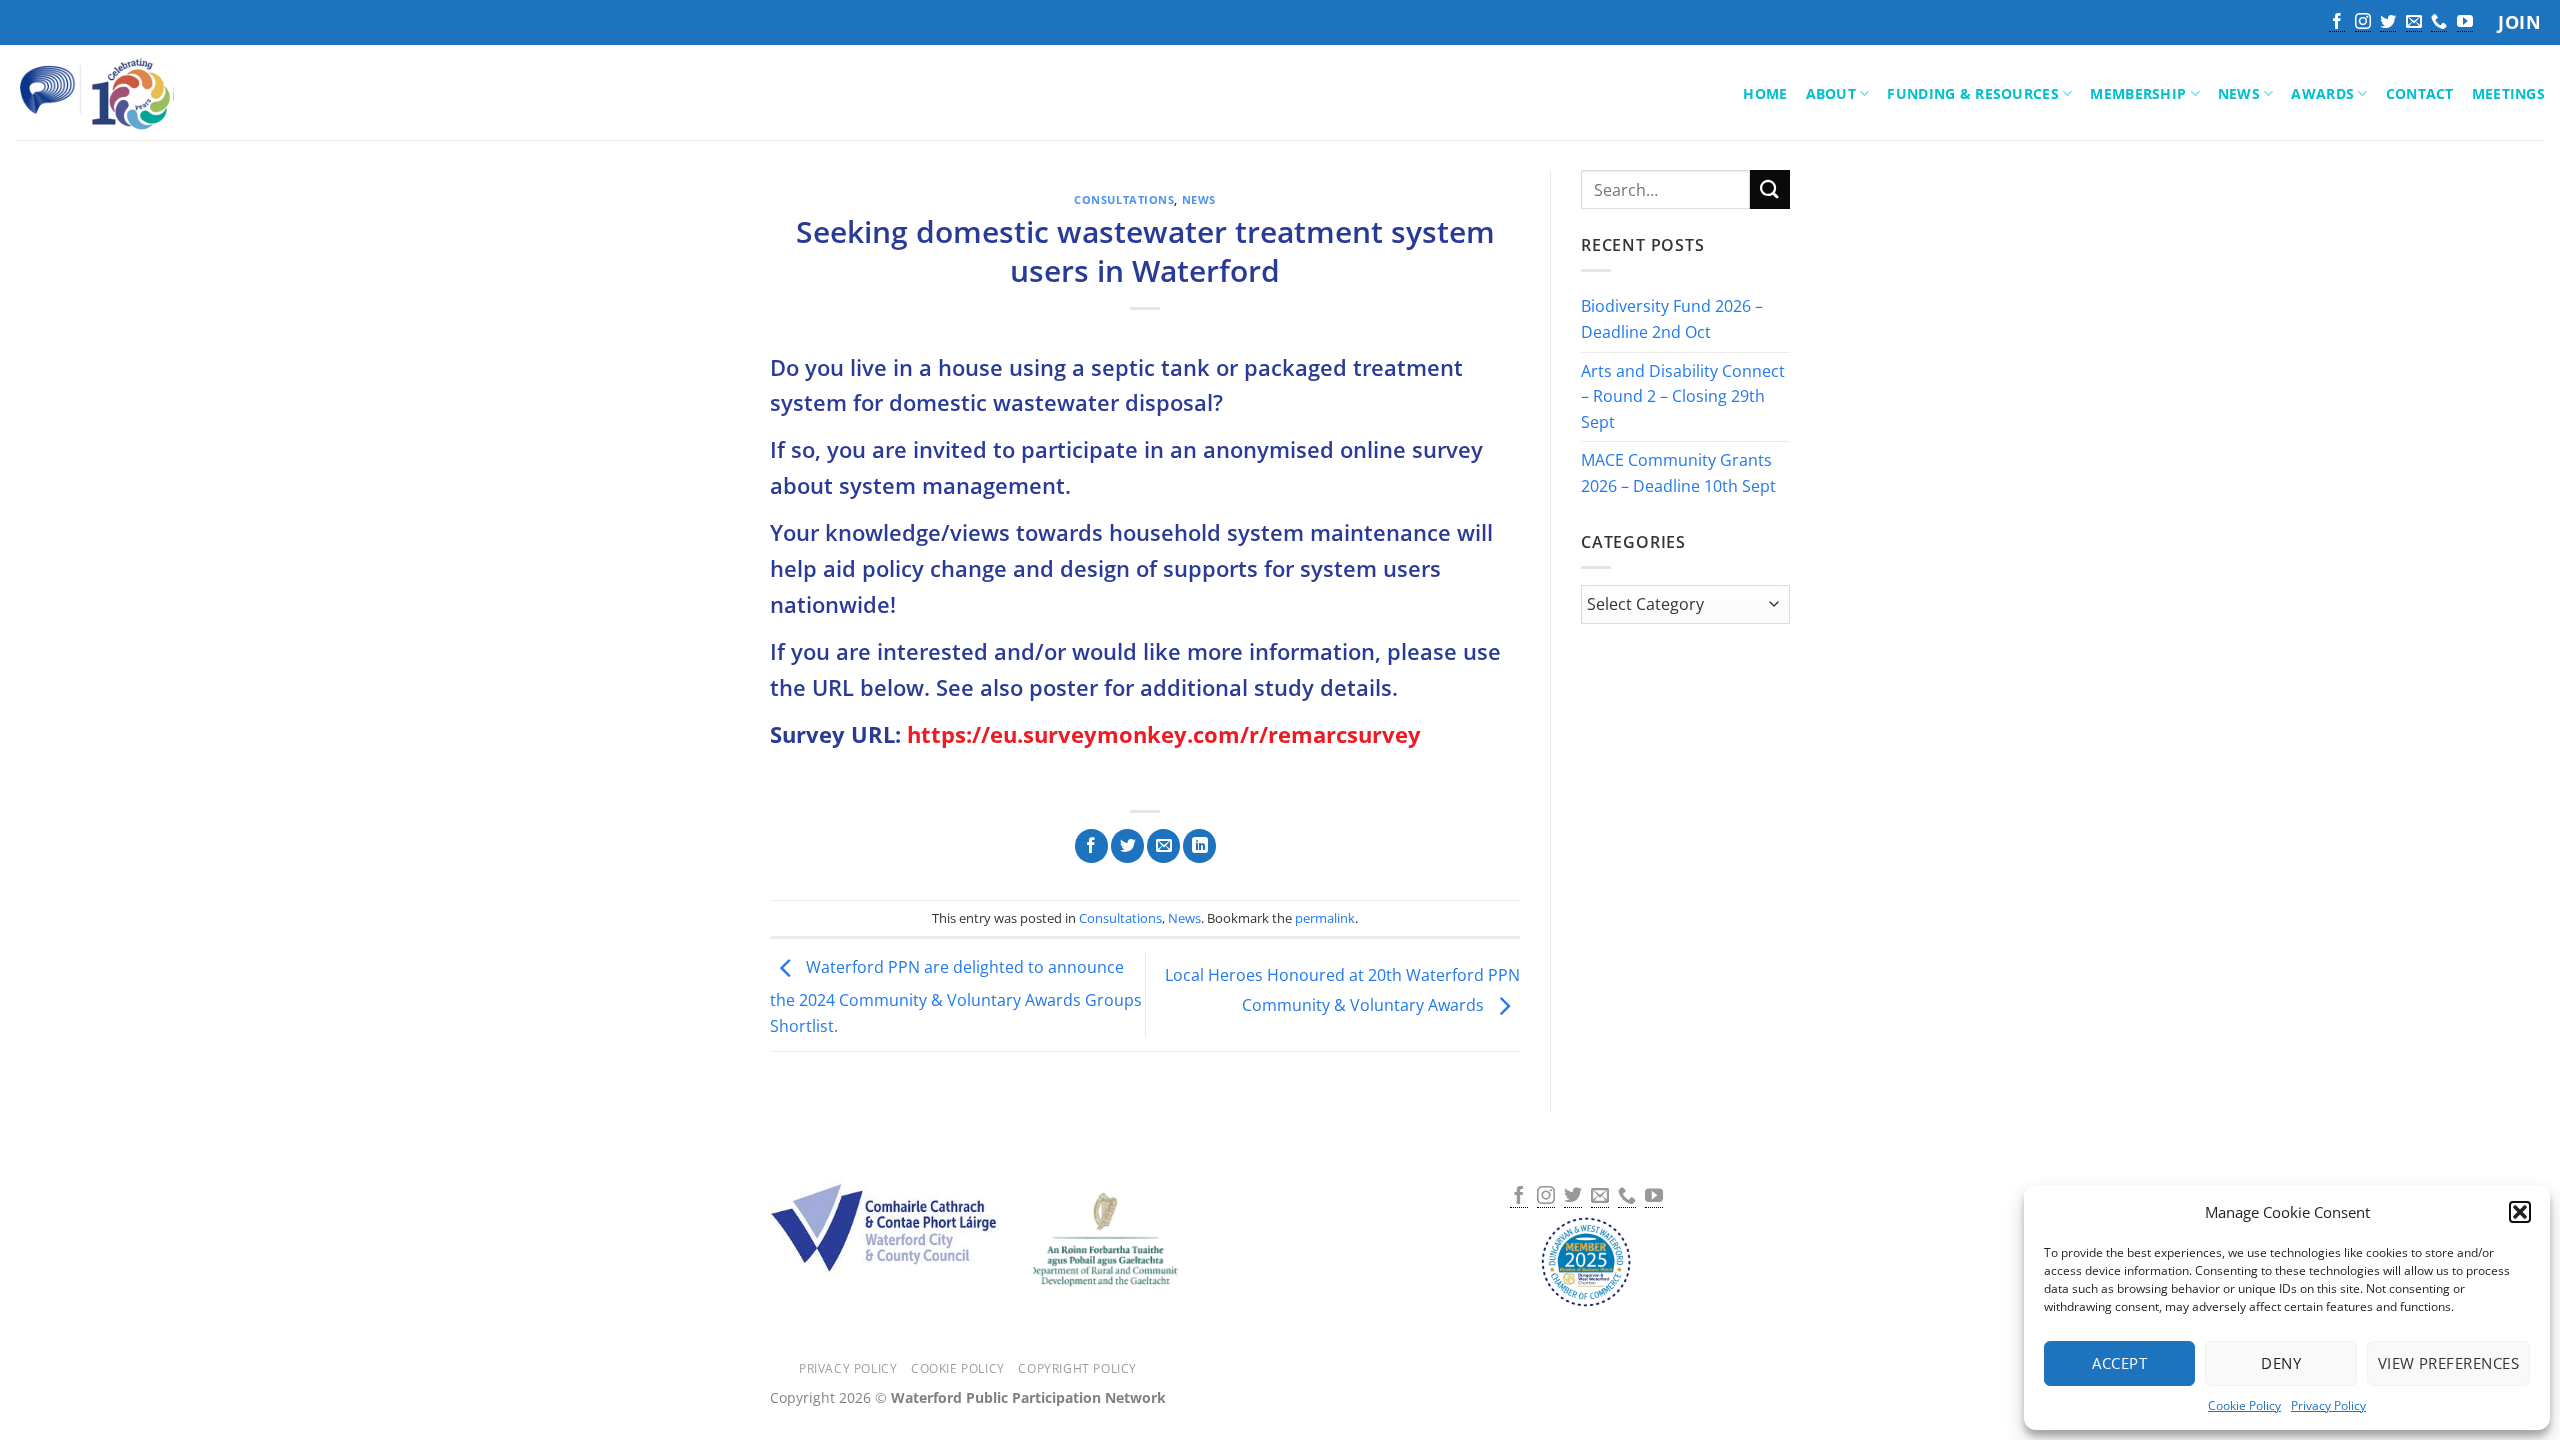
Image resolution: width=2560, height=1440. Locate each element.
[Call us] (2439, 23)
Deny (2281, 1363)
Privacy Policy (2328, 1405)
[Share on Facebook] (1091, 846)
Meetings (2508, 93)
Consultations (1124, 199)
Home (1765, 93)
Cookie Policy (2244, 1405)
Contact (2420, 93)
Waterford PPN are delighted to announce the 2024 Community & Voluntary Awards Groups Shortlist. (956, 996)
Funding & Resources (1972, 93)
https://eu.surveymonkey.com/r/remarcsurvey (1164, 734)
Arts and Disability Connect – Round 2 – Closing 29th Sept (1683, 396)
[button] (2520, 1212)
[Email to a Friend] (1163, 846)
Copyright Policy (1077, 1368)
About (1831, 93)
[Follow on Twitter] (2388, 23)
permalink (1325, 918)
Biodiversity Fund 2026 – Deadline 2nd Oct (1672, 320)
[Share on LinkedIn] (1199, 846)
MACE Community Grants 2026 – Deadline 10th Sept (1678, 474)
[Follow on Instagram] (2363, 23)
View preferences (2448, 1363)
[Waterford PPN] (124, 93)
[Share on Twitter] (1127, 846)
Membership (2138, 93)
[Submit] (1770, 189)
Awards (2322, 93)
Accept (2119, 1363)
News (2239, 93)
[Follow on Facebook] (2337, 23)
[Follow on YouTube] (2465, 23)
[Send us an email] (2414, 23)
